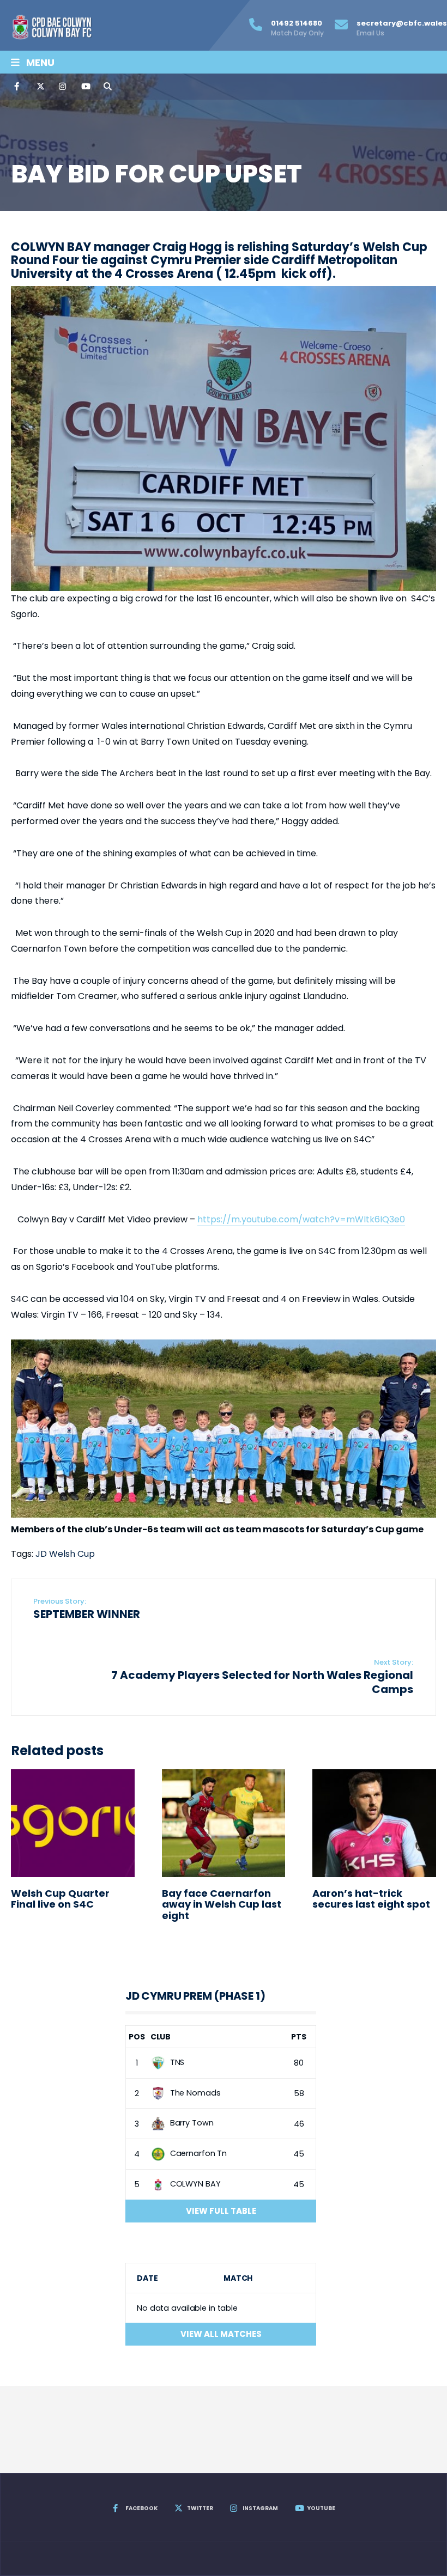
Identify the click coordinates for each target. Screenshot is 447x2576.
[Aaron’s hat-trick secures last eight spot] (374, 1823)
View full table (221, 2211)
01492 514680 (297, 28)
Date (147, 2278)
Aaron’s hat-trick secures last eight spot (371, 1899)
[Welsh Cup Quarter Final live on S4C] (73, 1823)
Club (161, 2037)
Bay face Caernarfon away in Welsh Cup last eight (222, 1904)
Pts (299, 2037)
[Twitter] (40, 87)
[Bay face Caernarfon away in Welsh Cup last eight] (224, 1823)
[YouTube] (84, 87)
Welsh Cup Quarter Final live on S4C (60, 1899)
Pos (137, 2037)
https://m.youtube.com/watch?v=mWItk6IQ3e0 (301, 1219)
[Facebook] (17, 87)
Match (238, 2278)
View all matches (221, 2334)
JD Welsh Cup (65, 1554)
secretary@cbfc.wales (402, 28)
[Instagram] (62, 87)
